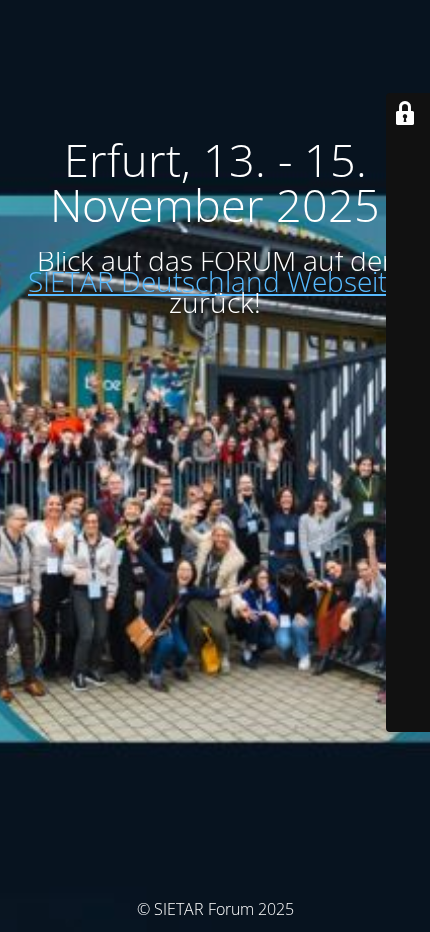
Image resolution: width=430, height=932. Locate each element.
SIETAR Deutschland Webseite (215, 281)
